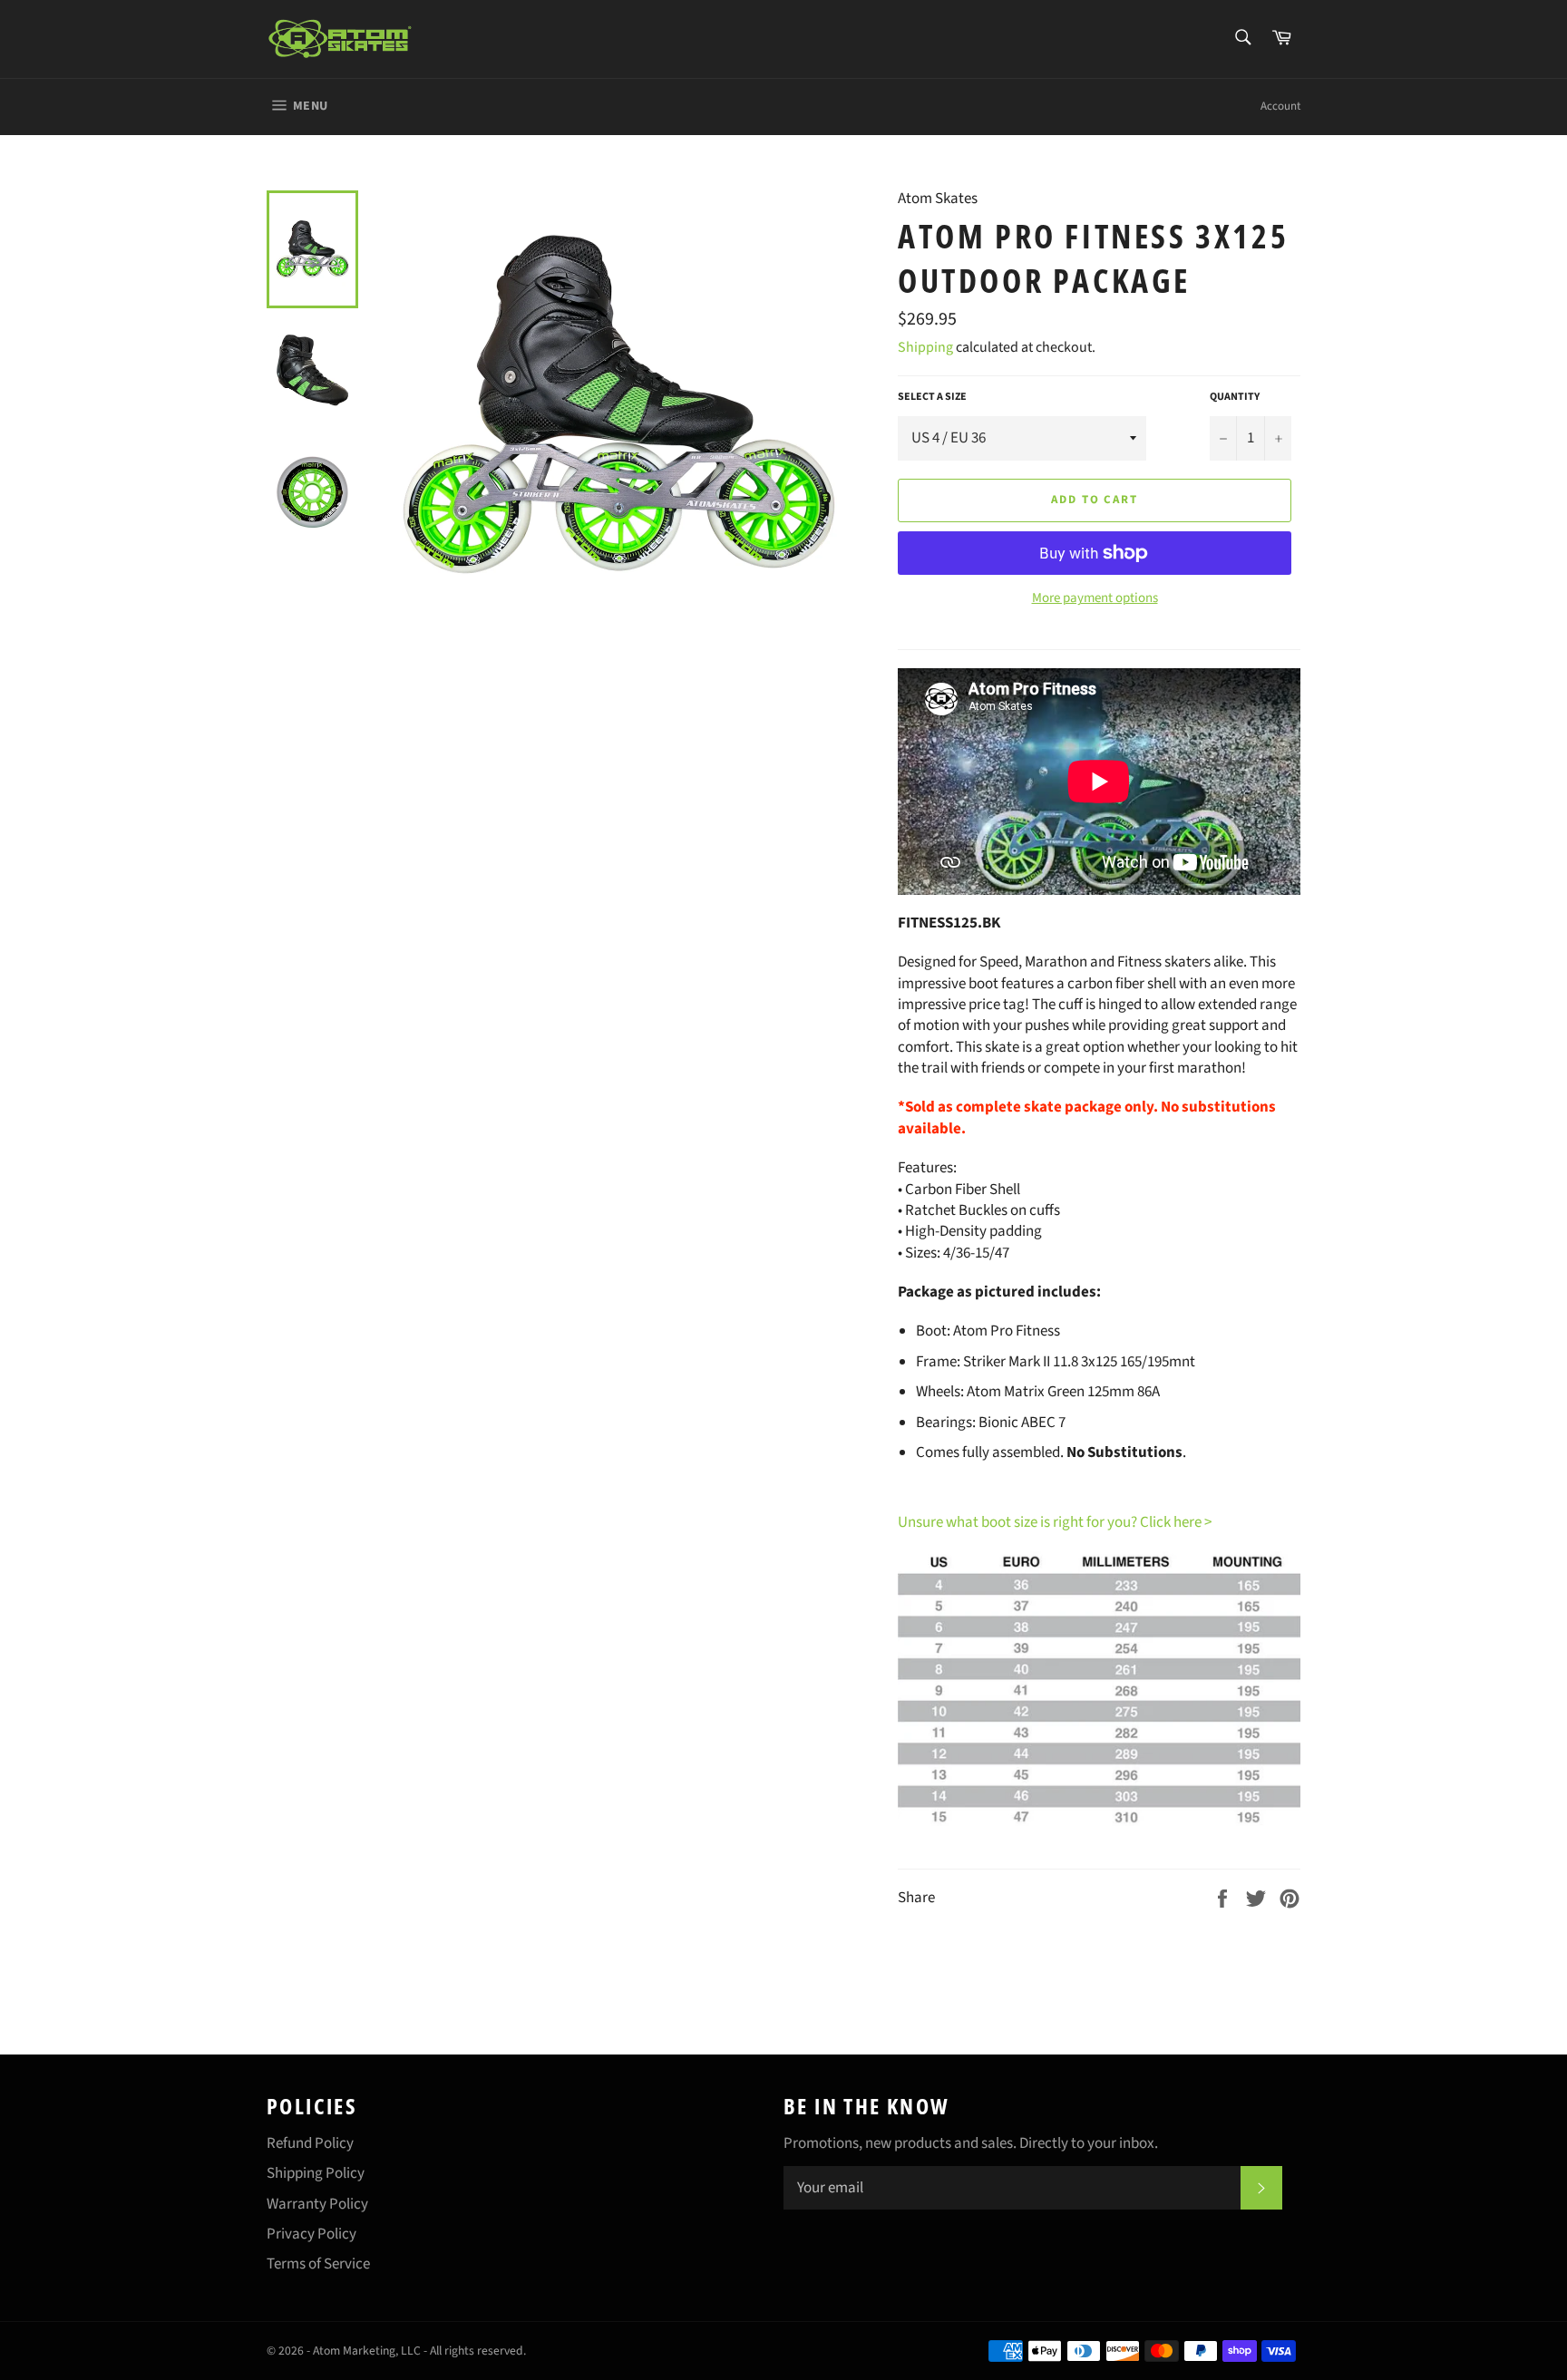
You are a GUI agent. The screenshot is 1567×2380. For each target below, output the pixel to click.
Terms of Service (318, 2264)
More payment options (1095, 598)
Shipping (925, 347)
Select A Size (932, 397)
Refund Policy (310, 2143)
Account (1280, 106)
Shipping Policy (316, 2173)
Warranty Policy (317, 2204)
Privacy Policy (311, 2234)
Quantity (1235, 397)
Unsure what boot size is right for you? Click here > (1055, 1522)
